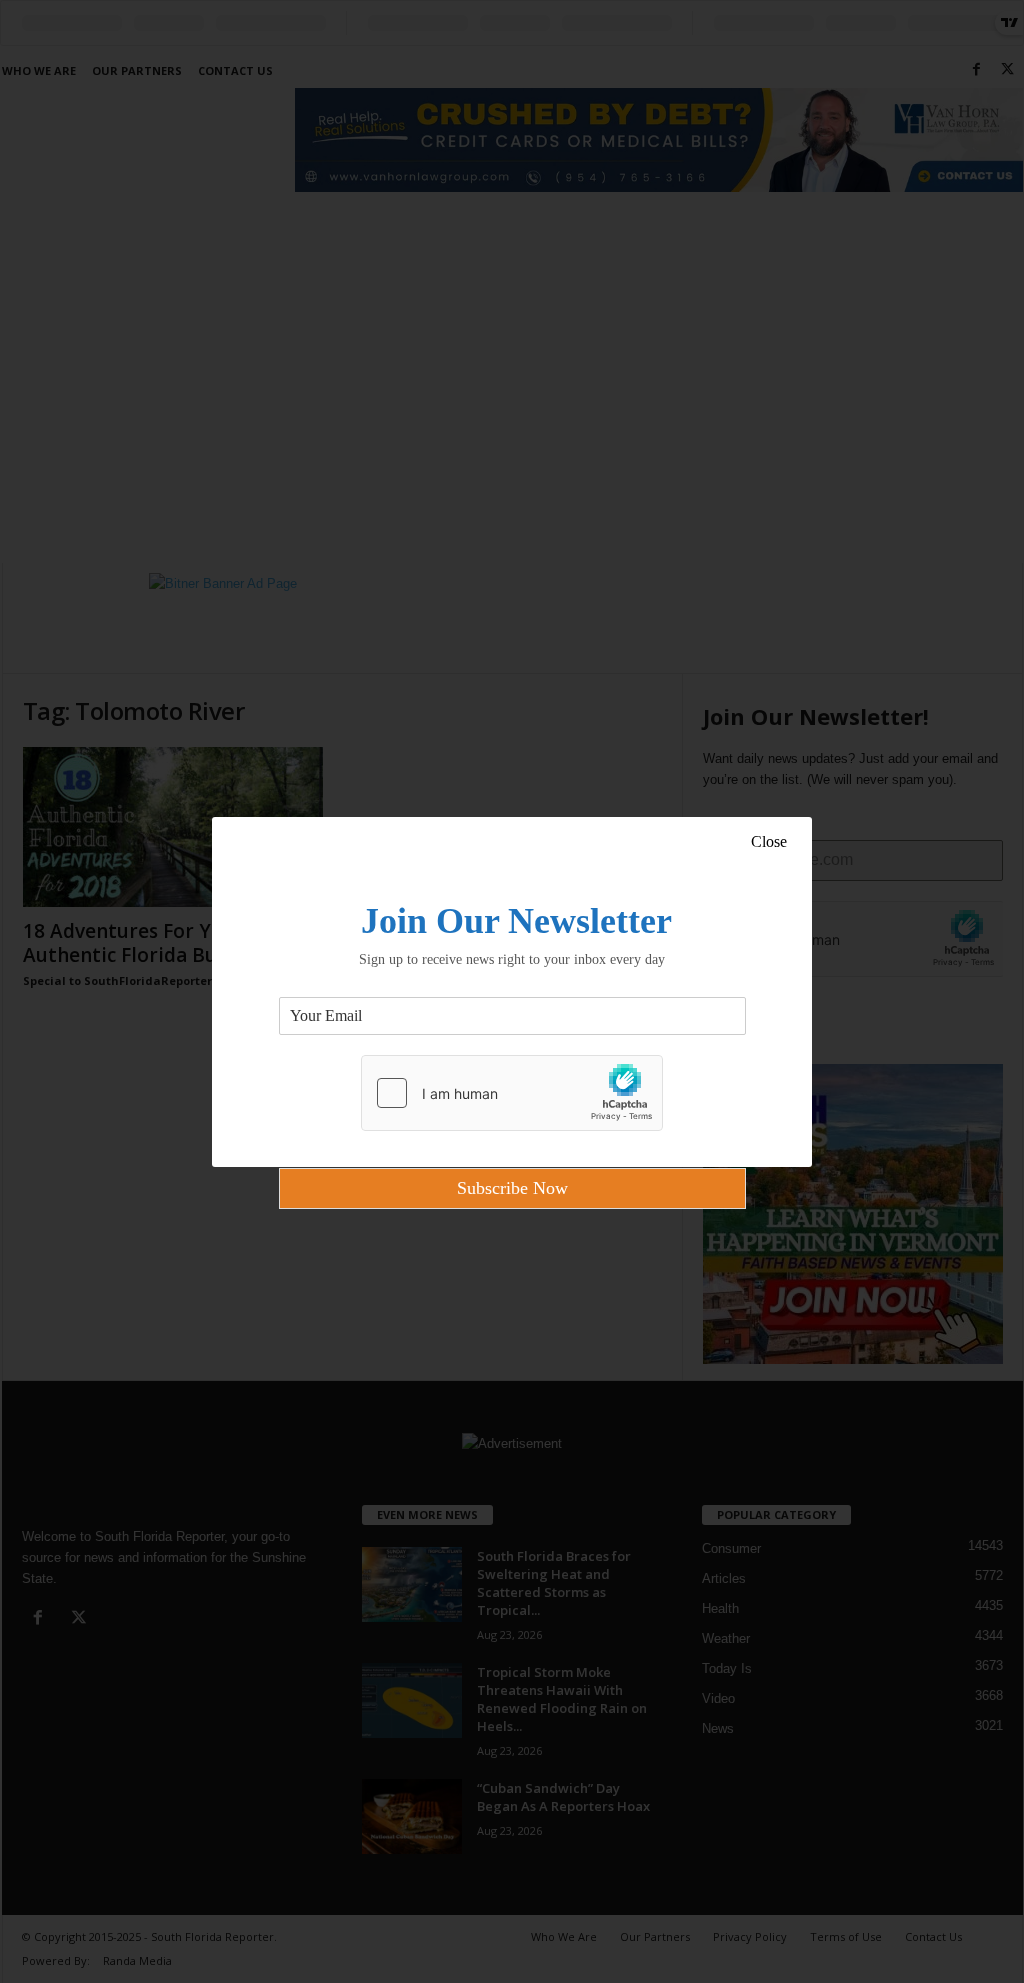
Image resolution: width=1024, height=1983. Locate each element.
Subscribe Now (512, 1188)
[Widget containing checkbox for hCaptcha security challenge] (512, 1093)
